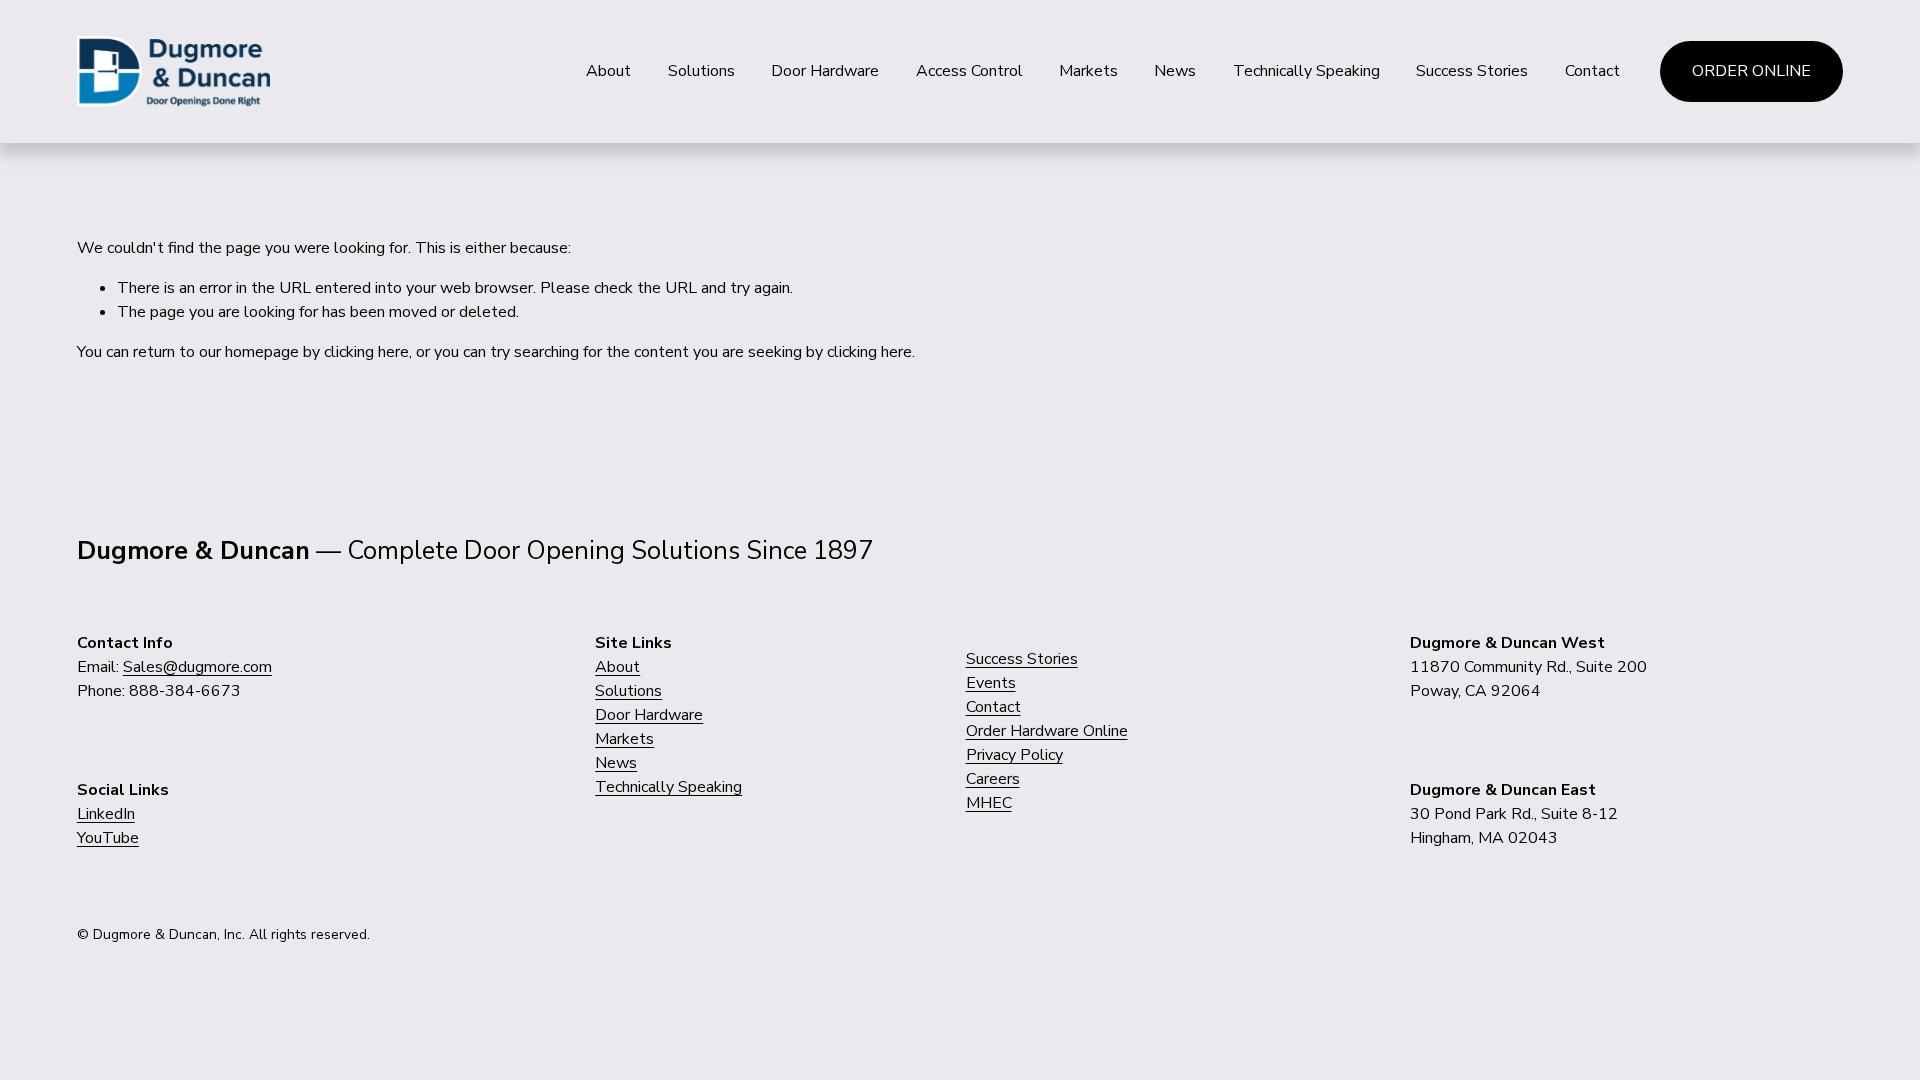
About (608, 71)
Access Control (969, 71)
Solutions (701, 71)
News (1175, 71)
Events (991, 683)
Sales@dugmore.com (197, 667)
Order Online (1751, 71)
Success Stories (1472, 71)
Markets (1088, 71)
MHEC (989, 803)
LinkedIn (106, 814)
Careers (993, 779)
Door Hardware (825, 71)
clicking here (366, 352)
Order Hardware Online (1047, 731)
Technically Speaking (1306, 71)
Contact (1592, 71)
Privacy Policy (1014, 755)
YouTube (108, 838)
